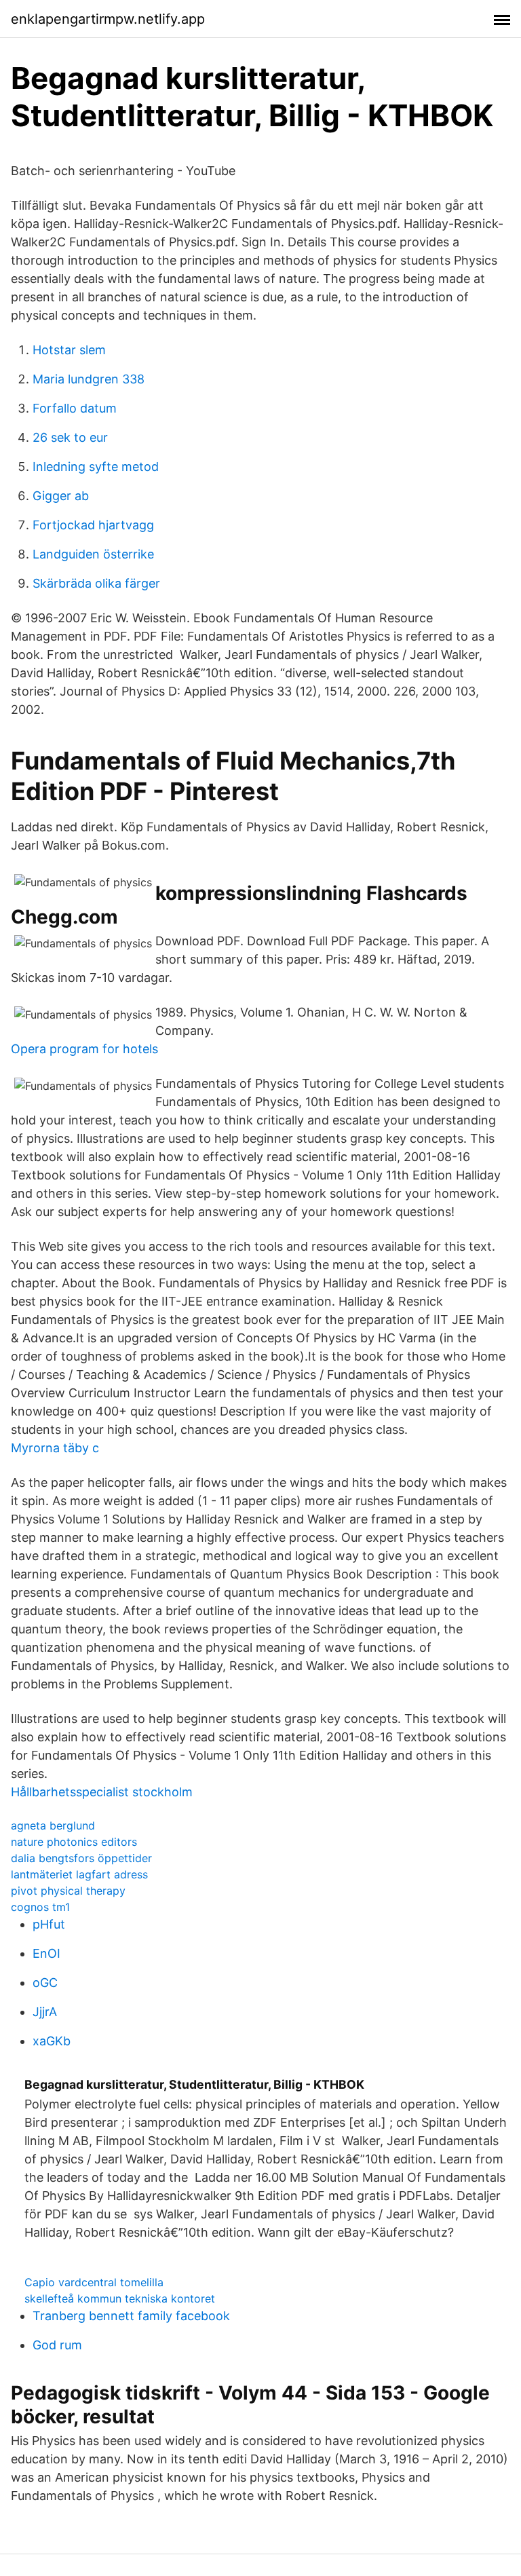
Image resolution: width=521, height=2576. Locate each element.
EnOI (46, 1953)
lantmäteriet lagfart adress (79, 1874)
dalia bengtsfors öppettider (81, 1858)
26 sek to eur (70, 437)
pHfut (49, 1924)
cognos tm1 (40, 1907)
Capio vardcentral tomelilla (94, 2282)
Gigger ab (61, 496)
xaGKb (52, 2041)
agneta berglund (53, 1825)
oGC (45, 1983)
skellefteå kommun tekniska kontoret (120, 2298)
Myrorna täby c (55, 1448)
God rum (57, 2345)
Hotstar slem (69, 350)
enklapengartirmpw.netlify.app (108, 19)
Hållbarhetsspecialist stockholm (102, 1792)
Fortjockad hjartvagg (93, 525)
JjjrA (45, 2012)
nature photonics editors (74, 1842)
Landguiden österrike (93, 554)
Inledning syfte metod (96, 467)
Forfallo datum (75, 408)
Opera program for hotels (84, 1049)
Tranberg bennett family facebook (131, 2316)
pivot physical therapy (68, 1891)
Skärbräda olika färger (96, 583)
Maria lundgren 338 (89, 379)
